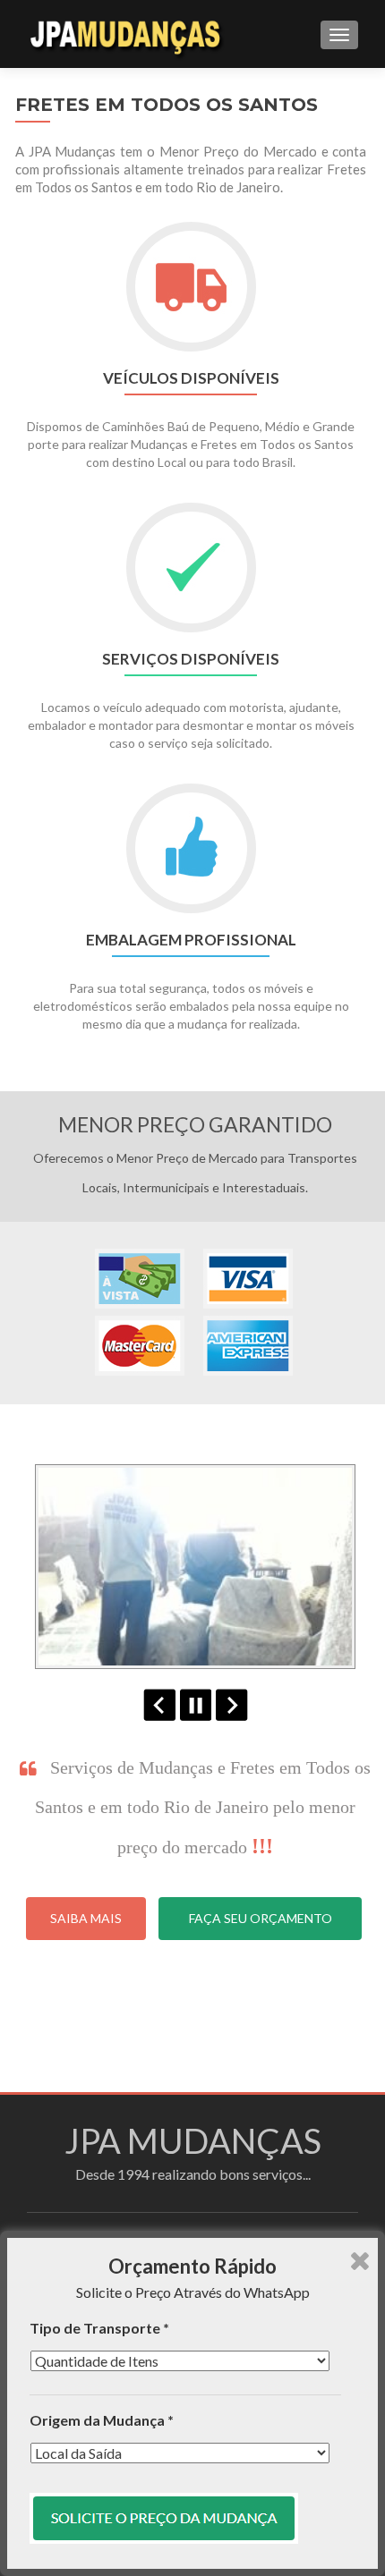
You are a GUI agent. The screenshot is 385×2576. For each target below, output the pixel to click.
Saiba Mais (86, 1918)
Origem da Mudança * (102, 2420)
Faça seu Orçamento (261, 1918)
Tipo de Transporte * (99, 2328)
